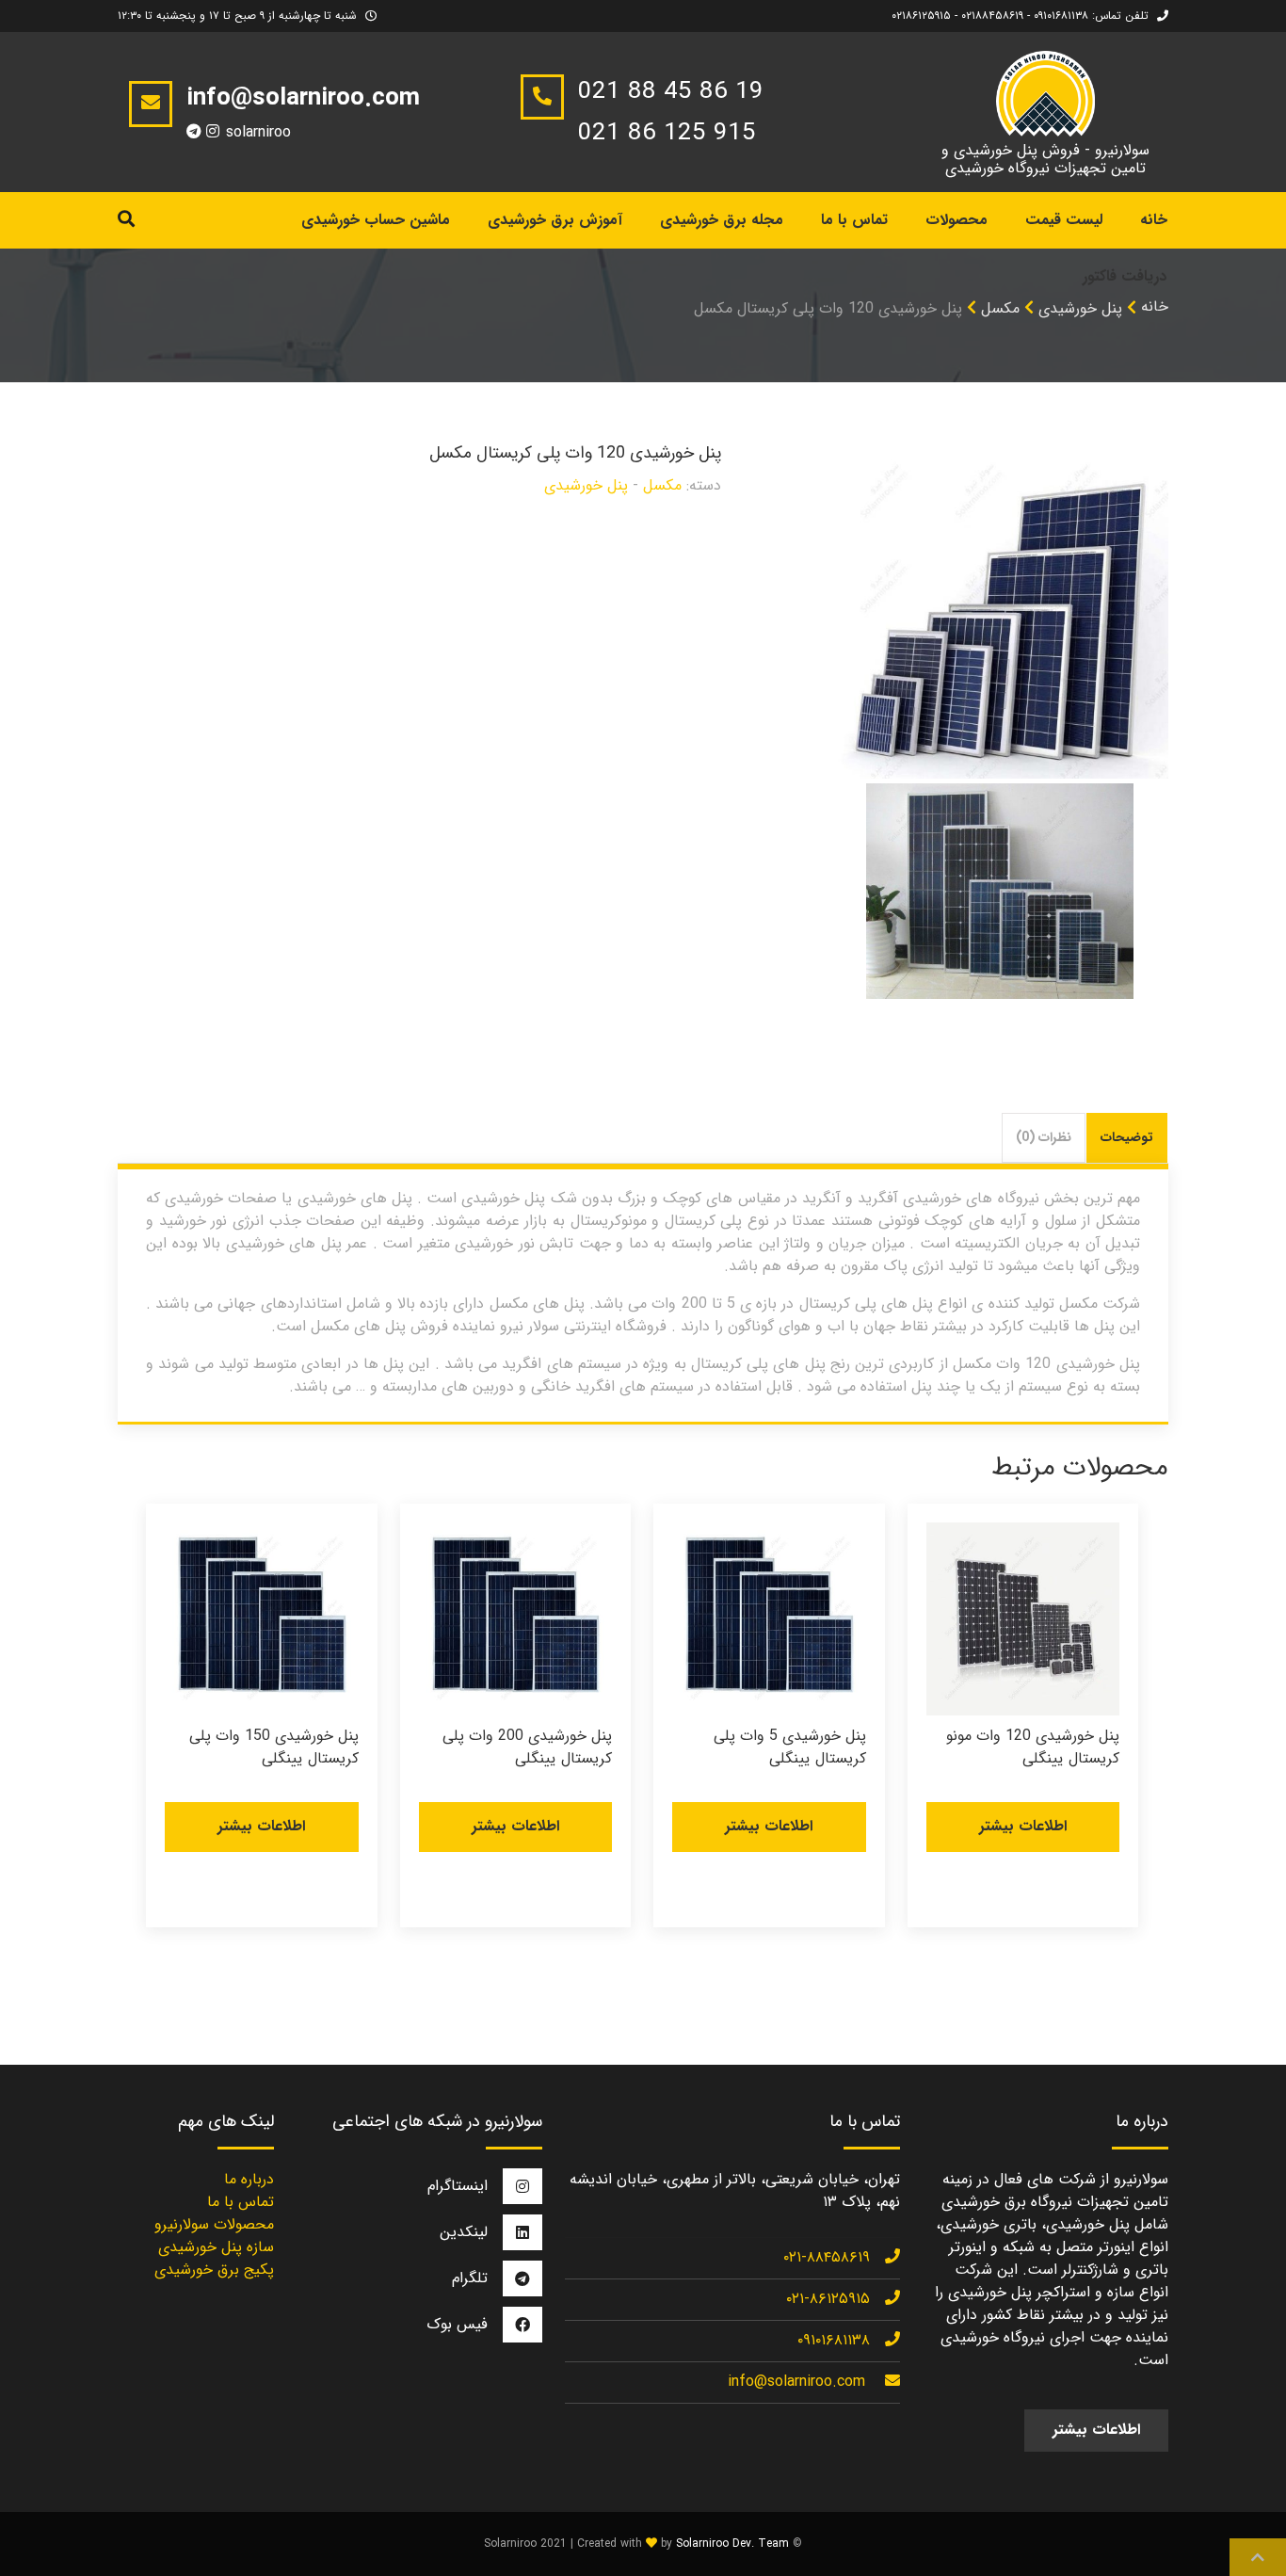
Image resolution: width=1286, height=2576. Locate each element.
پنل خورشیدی (586, 485)
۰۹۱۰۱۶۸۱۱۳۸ (834, 2340)
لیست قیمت (1064, 220)
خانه (1155, 306)
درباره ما (249, 2179)
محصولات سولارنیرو (214, 2224)
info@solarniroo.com (796, 2382)
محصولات (956, 220)
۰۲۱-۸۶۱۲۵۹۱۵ (828, 2299)
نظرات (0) (1044, 1137)
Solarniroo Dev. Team (732, 2544)
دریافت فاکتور (1125, 276)
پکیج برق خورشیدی (214, 2270)
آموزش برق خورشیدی (555, 220)
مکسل (1000, 308)
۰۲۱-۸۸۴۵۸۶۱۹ (827, 2257)
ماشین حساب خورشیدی (376, 220)
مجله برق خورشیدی (722, 220)
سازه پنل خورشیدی (216, 2247)
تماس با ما (854, 220)
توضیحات (1127, 1137)
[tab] (1127, 1138)
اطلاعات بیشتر (1023, 1826)
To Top (1258, 2557)
